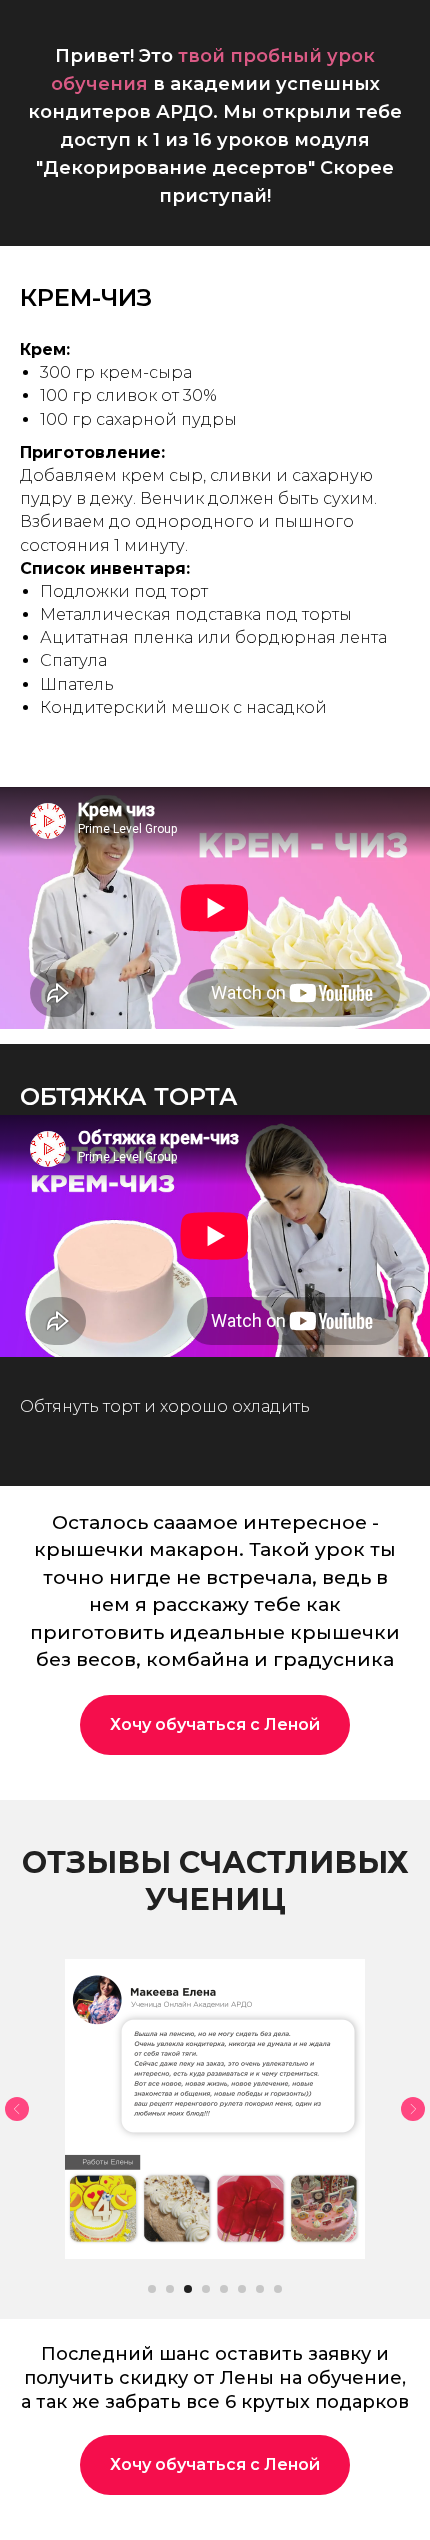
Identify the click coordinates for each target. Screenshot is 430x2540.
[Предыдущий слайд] (17, 2109)
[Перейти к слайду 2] (170, 2289)
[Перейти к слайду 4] (206, 2289)
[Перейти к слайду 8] (278, 2289)
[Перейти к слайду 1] (152, 2289)
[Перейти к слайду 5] (224, 2289)
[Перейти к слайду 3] (188, 2289)
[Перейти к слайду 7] (260, 2289)
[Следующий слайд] (413, 2109)
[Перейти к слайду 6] (242, 2289)
